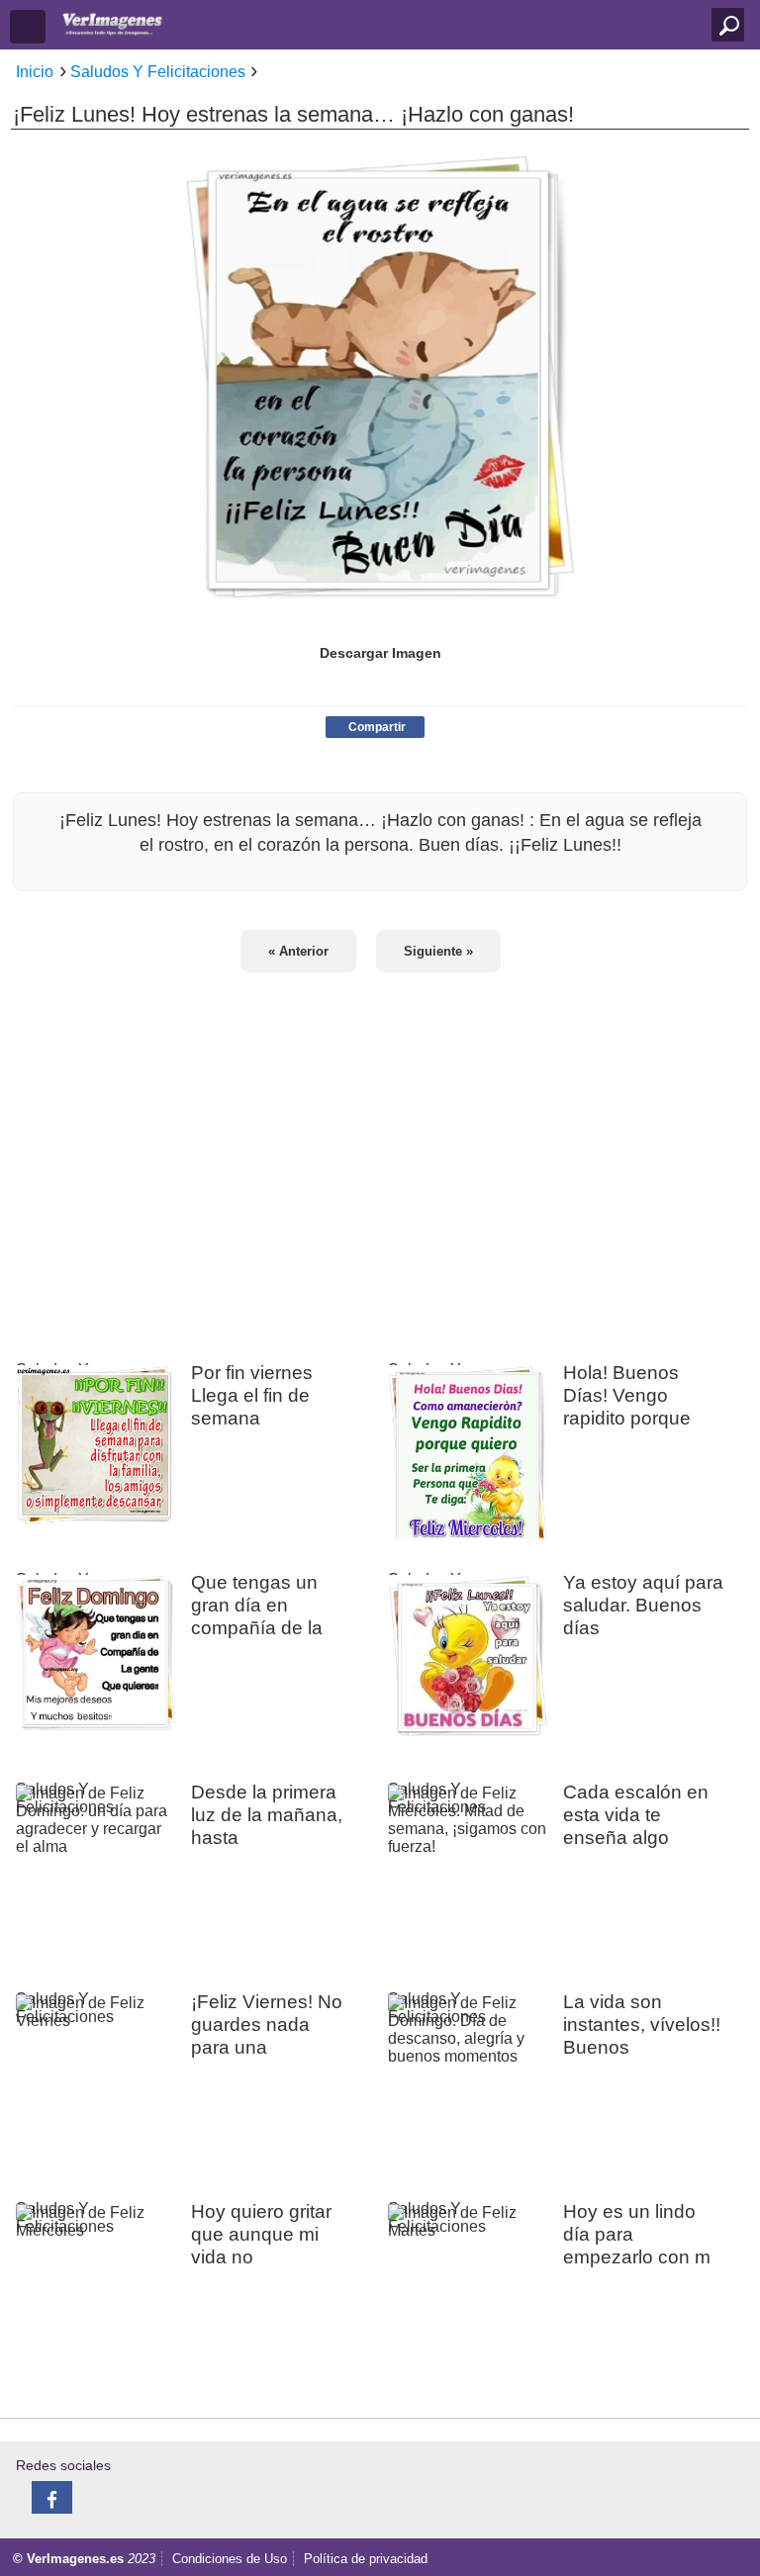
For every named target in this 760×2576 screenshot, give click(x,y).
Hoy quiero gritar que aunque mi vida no (261, 2234)
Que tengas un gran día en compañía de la (257, 1605)
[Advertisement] (380, 1154)
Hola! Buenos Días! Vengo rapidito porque (627, 1395)
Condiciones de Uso (230, 2559)
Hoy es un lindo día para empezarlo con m (637, 2234)
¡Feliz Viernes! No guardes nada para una (267, 2024)
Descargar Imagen (380, 653)
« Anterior (298, 951)
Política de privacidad (366, 2559)
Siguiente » (438, 951)
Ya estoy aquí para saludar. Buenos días (643, 1605)
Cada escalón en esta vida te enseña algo (636, 1814)
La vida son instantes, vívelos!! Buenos (642, 2024)
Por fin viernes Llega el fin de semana (252, 1395)
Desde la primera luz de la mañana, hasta (267, 1814)
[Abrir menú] (28, 27)
